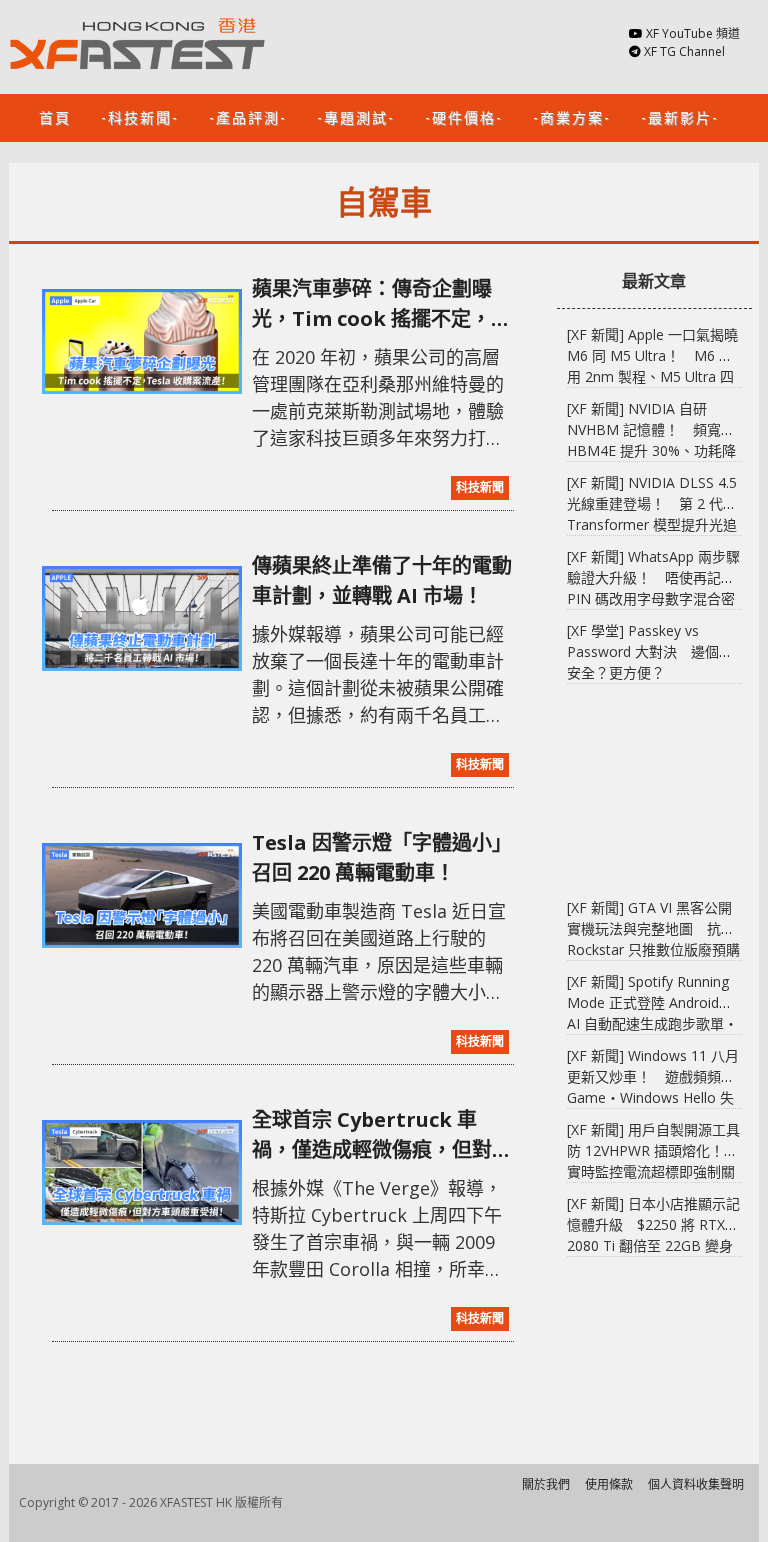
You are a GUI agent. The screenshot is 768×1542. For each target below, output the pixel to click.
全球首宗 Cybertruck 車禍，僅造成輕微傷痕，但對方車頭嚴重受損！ (382, 1135)
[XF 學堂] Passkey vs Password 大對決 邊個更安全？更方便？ (650, 651)
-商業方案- (572, 116)
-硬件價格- (464, 116)
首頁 (55, 116)
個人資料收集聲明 (696, 1484)
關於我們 (546, 1484)
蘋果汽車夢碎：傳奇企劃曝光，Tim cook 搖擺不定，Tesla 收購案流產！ (372, 304)
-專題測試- (356, 116)
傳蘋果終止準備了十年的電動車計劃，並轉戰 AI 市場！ (382, 580)
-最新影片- (680, 116)
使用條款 (609, 1484)
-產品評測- (248, 116)
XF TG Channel (684, 51)
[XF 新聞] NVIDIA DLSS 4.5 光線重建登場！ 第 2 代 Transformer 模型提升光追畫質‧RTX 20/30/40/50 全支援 (652, 524)
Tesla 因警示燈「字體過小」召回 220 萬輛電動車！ (382, 857)
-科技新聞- (140, 116)
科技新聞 (480, 487)
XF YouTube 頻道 (693, 33)
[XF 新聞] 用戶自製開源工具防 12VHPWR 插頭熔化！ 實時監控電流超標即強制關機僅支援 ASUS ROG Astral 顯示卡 (653, 1171)
